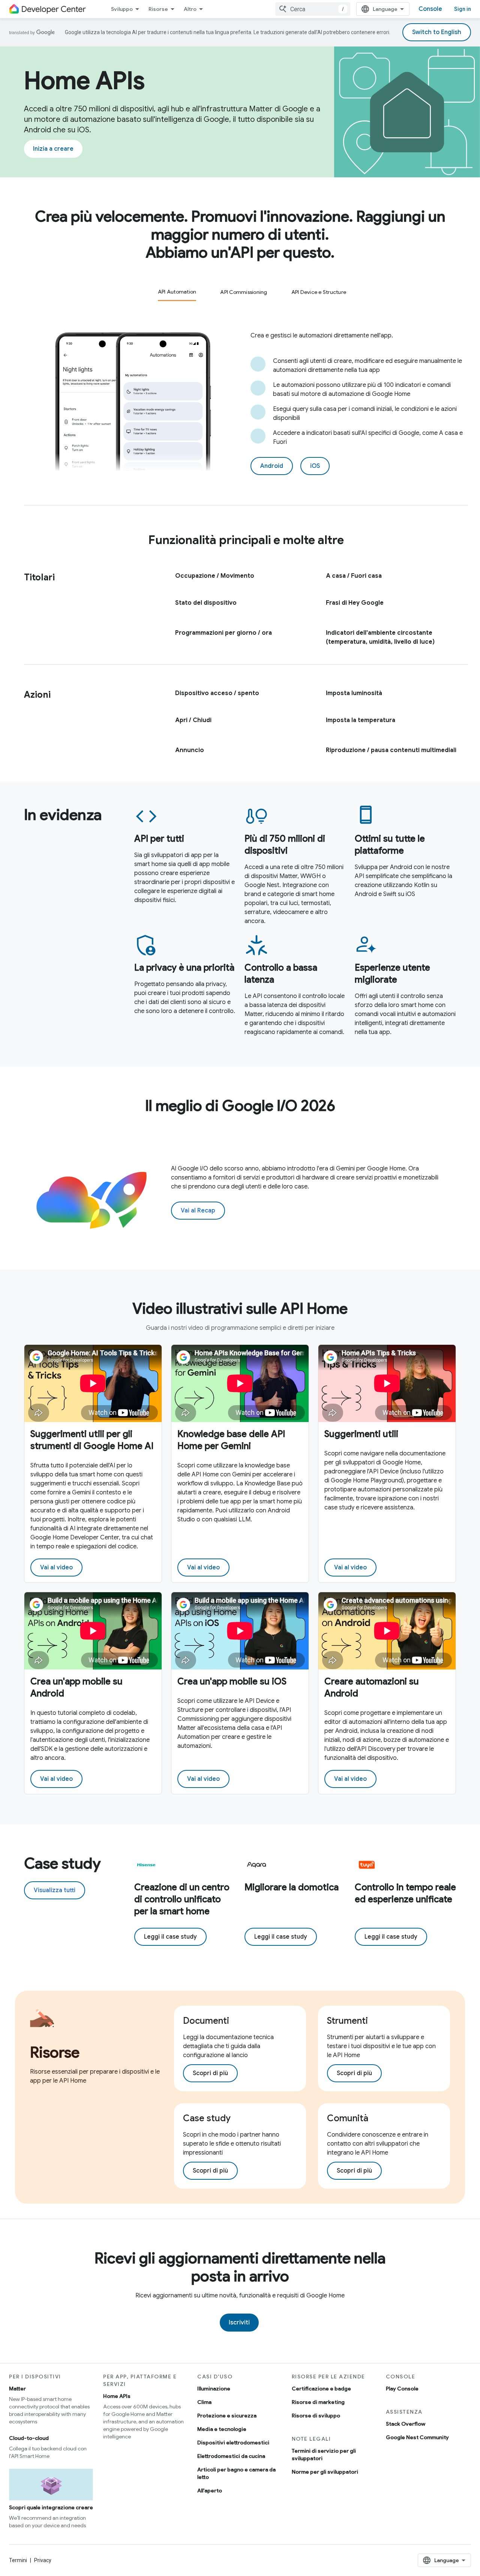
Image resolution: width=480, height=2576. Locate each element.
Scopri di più (210, 2073)
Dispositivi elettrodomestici (233, 2443)
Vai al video (56, 1567)
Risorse (158, 9)
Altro (190, 9)
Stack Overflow (406, 2424)
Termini (18, 2560)
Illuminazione (214, 2389)
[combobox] (313, 9)
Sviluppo (122, 9)
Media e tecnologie (222, 2429)
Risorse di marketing (318, 2402)
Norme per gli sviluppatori (325, 2472)
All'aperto (210, 2491)
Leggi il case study (170, 1937)
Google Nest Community (417, 2437)
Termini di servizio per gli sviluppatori (324, 2455)
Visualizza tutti (55, 1890)
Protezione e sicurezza (227, 2416)
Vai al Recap (198, 1211)
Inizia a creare (53, 149)
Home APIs (117, 2396)
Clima (204, 2402)
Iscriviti (239, 2323)
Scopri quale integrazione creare (51, 2507)
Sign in (463, 9)
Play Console (402, 2389)
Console (430, 9)
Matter (17, 2389)
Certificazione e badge (321, 2389)
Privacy (43, 2560)
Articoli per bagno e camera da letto (236, 2473)
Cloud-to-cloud (29, 2438)
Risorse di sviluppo (316, 2416)
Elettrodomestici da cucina (231, 2456)
